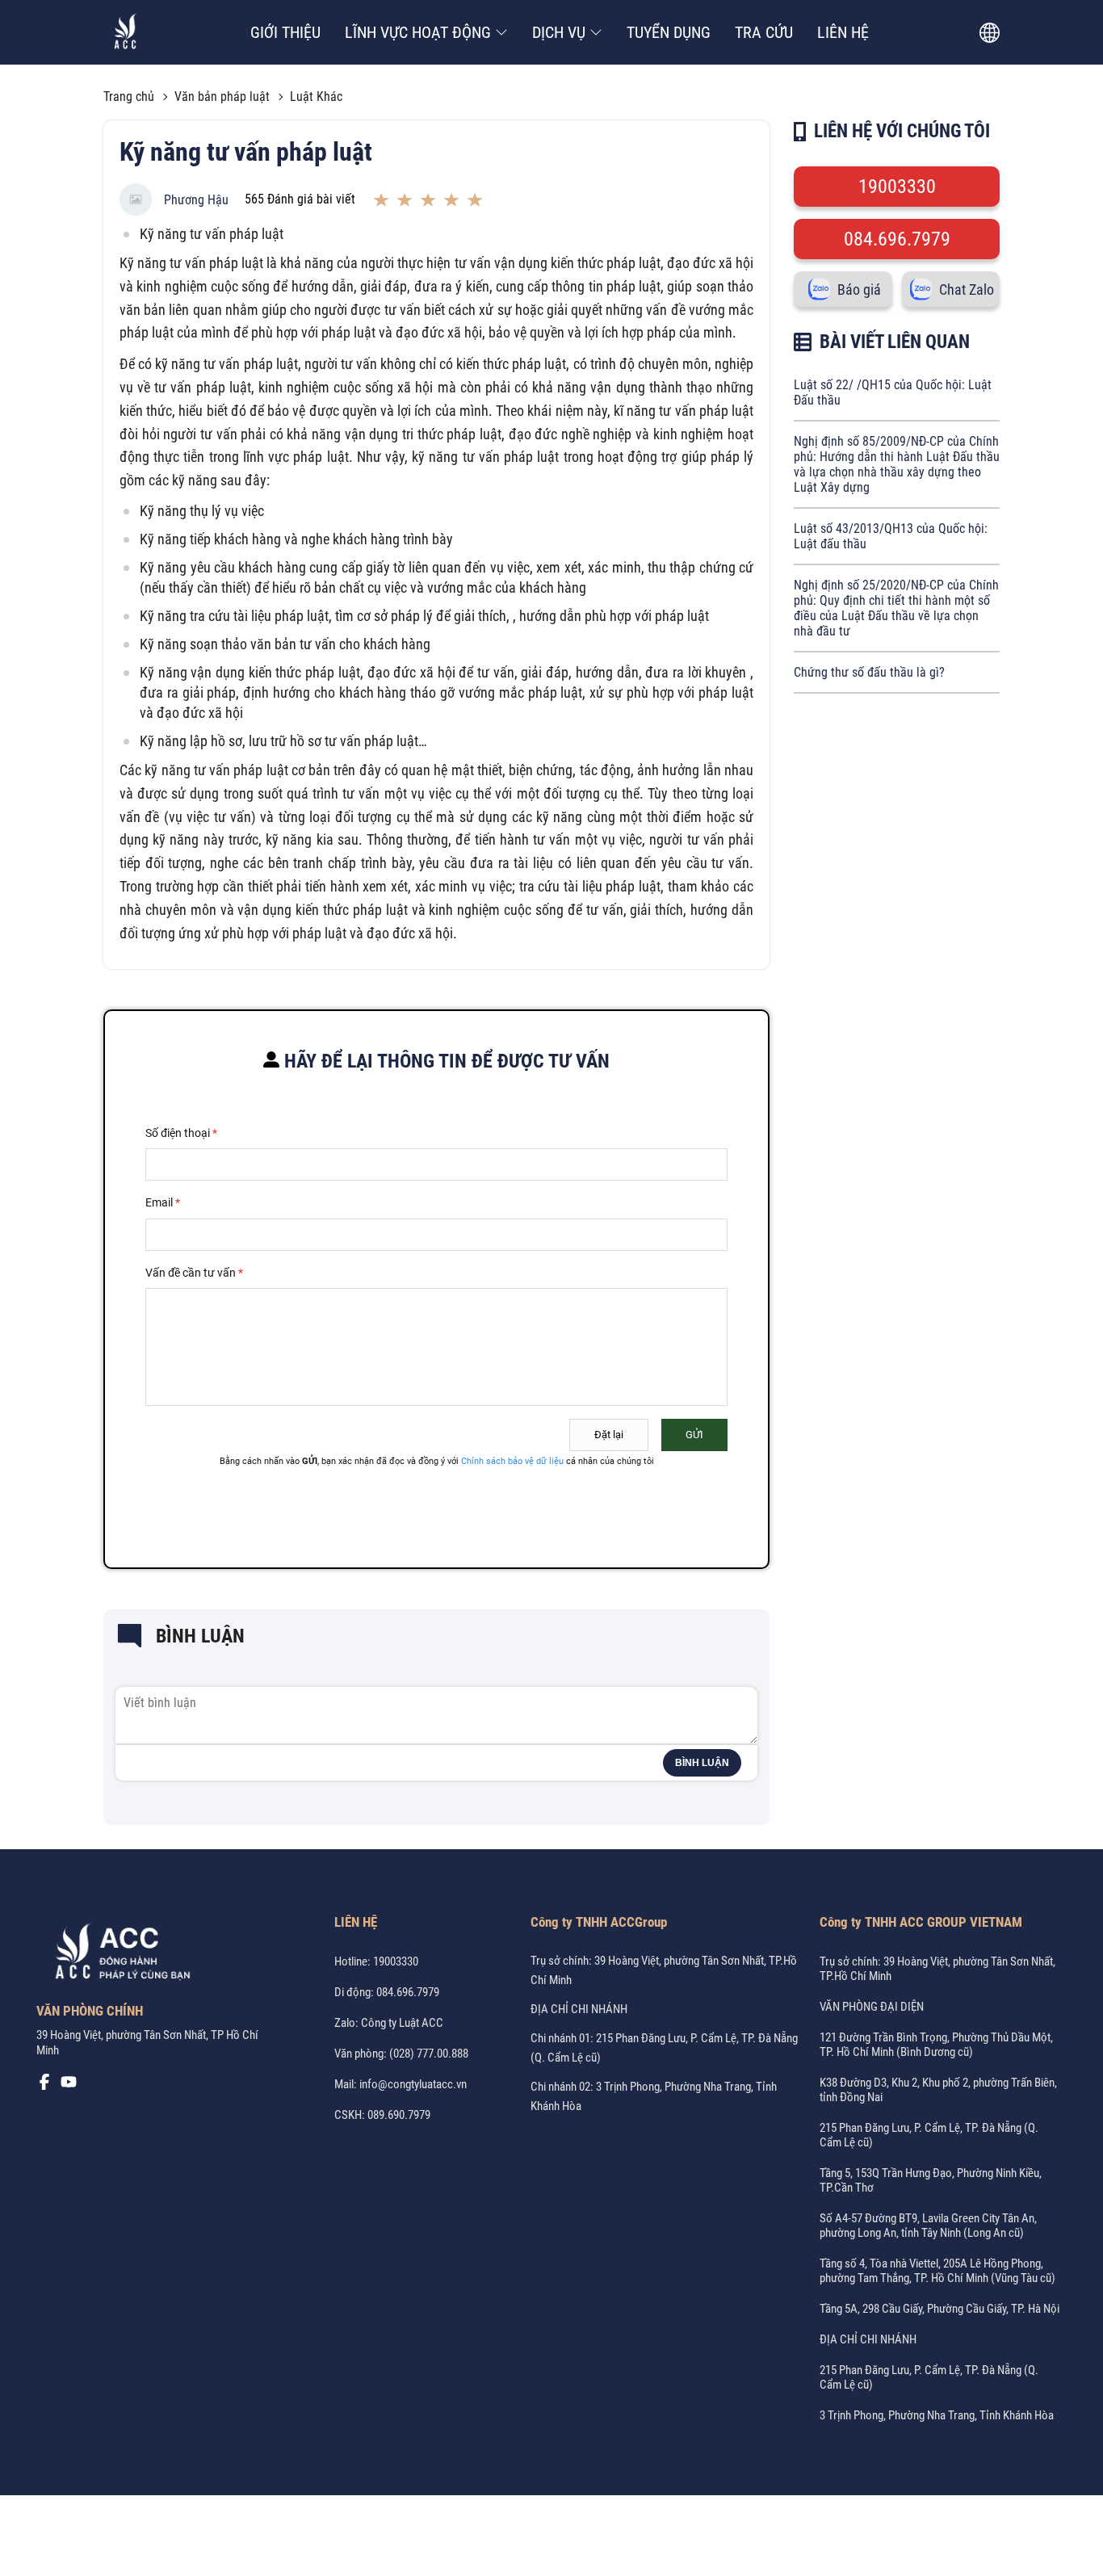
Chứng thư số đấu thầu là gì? (869, 672)
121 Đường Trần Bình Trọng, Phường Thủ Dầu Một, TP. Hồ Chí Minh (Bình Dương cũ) (936, 2045)
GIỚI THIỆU (285, 32)
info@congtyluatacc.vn (413, 2084)
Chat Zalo (967, 289)
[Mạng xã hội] (44, 2086)
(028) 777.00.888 (429, 2054)
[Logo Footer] (117, 1954)
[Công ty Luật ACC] (126, 33)
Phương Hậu (196, 200)
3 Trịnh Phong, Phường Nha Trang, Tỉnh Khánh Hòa (937, 2415)
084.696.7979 (897, 239)
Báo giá (859, 289)
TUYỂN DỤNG (669, 32)
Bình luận (702, 1763)
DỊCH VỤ (559, 32)
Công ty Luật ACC (402, 2023)
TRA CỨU (764, 32)
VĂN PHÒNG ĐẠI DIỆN (872, 2007)
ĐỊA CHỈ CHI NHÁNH (579, 2009)
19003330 (897, 187)
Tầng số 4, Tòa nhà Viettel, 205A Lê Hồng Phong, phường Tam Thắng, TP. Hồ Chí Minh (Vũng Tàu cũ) (937, 2271)
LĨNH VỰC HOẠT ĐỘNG (418, 32)
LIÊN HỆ (843, 32)
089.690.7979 (399, 2115)
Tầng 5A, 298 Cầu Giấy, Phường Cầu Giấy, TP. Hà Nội (939, 2309)
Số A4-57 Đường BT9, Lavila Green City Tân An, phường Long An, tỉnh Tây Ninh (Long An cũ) (928, 2226)
